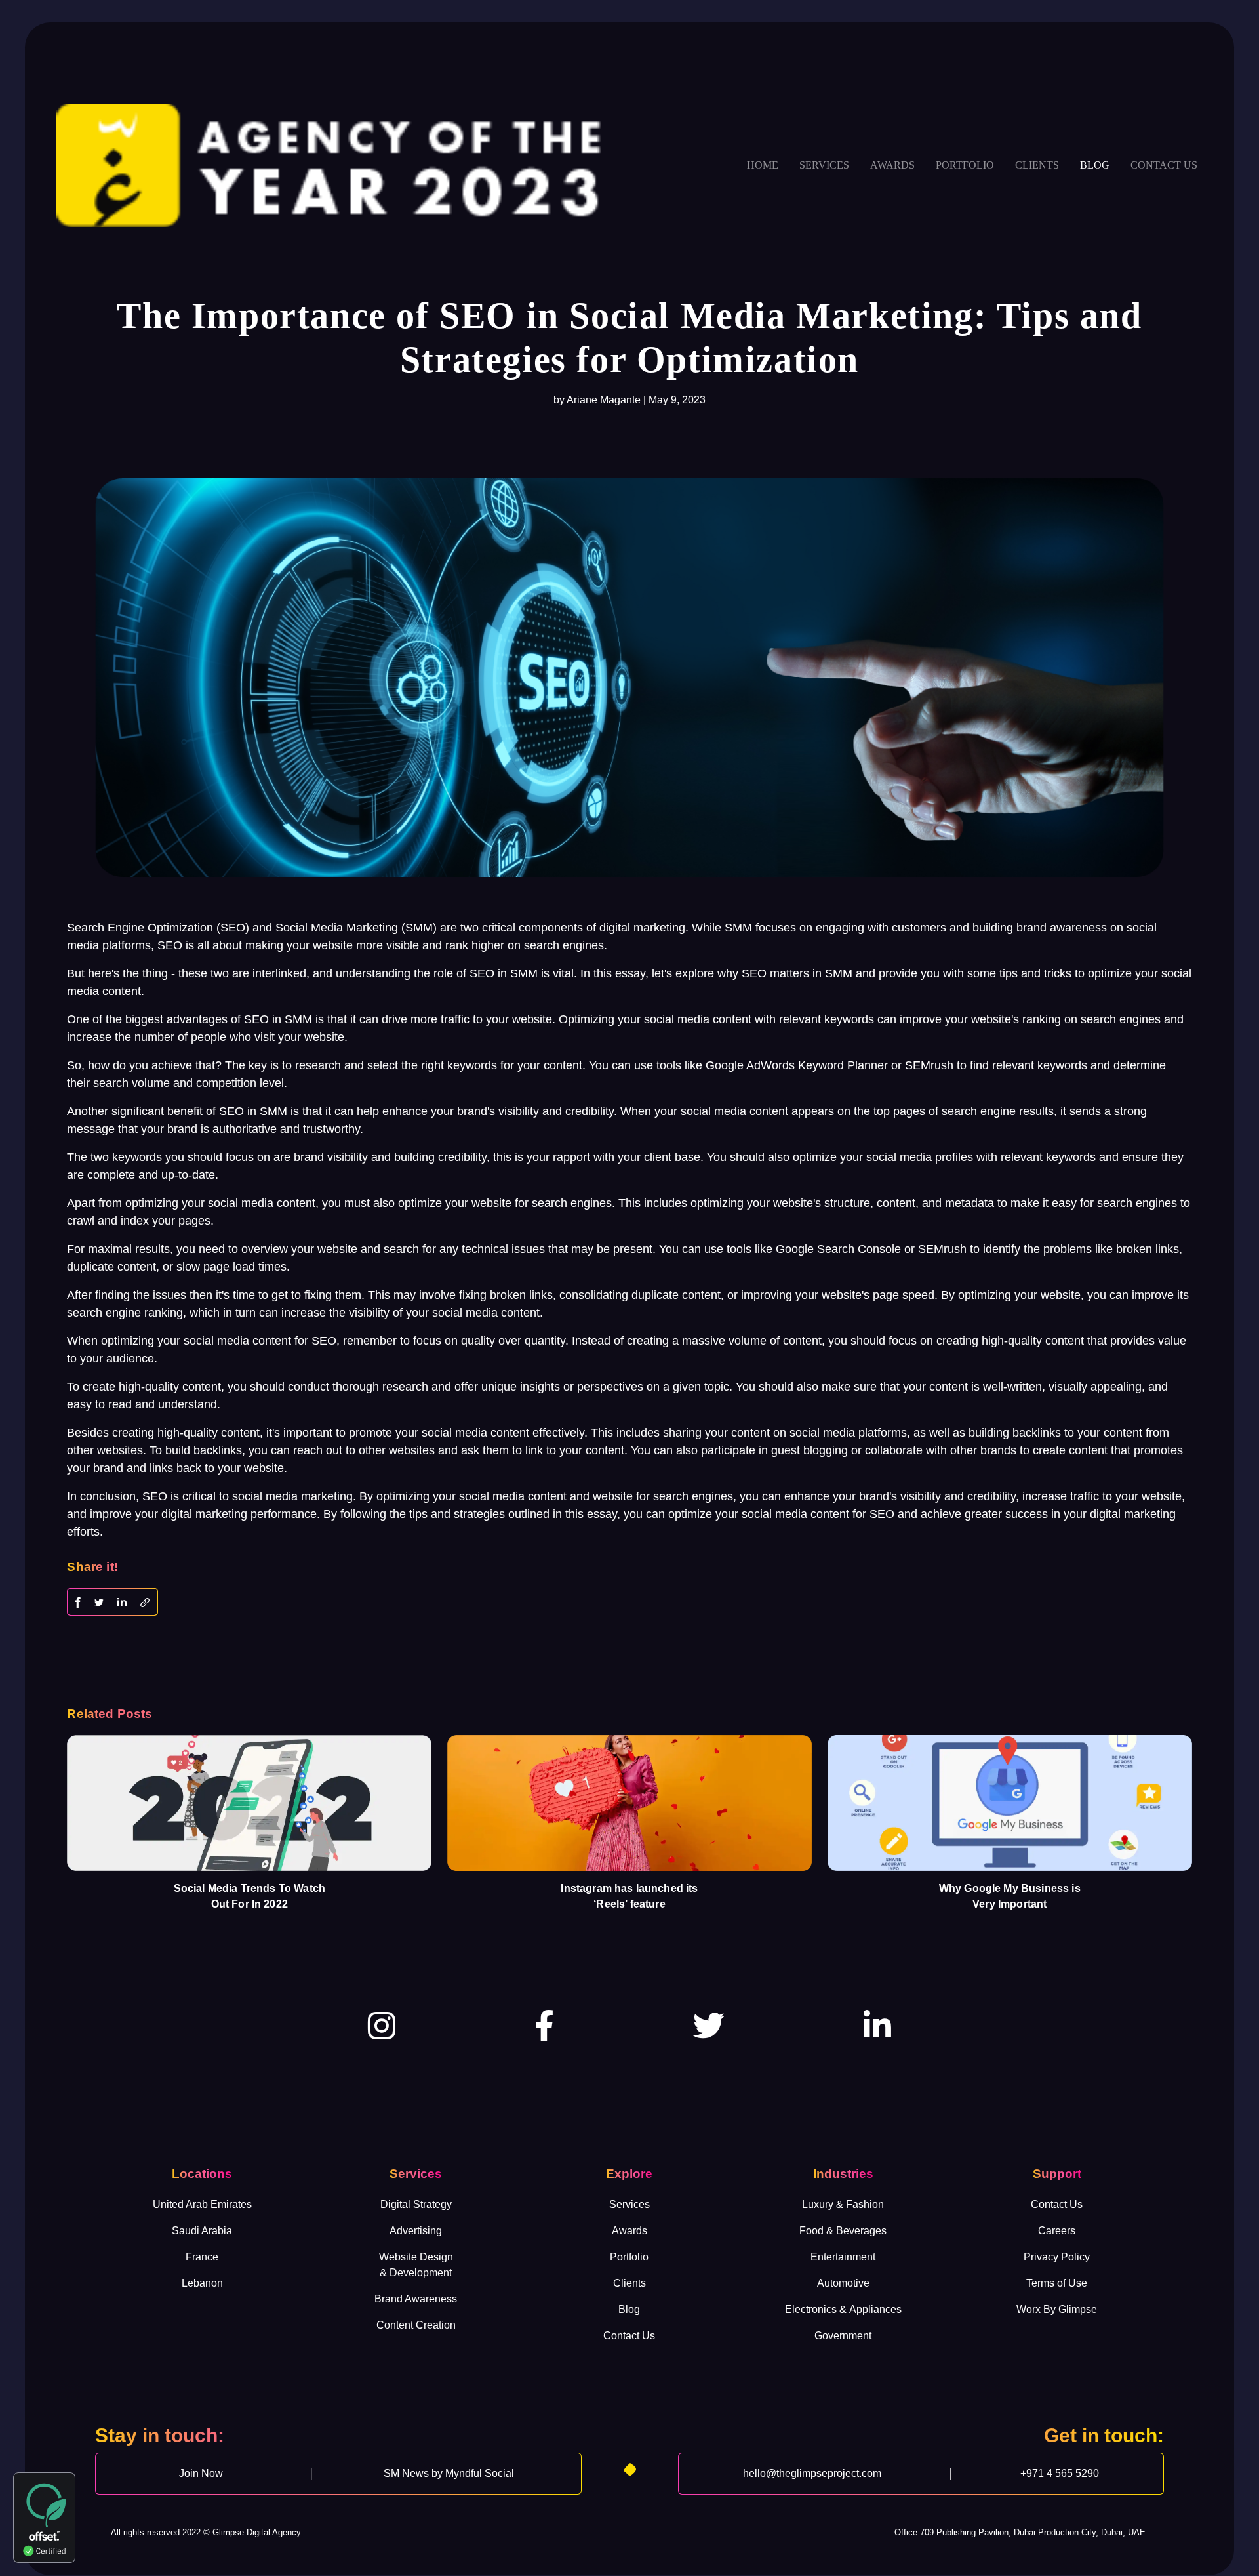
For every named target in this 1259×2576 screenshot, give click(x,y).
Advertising (416, 2231)
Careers (1057, 2231)
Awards (892, 165)
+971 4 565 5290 (1060, 2473)
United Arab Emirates (202, 2204)
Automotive (843, 2283)
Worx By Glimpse (1057, 2309)
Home (763, 165)
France (202, 2257)
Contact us (1164, 165)
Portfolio (965, 165)
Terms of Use (1057, 2283)
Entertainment (843, 2257)
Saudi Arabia (202, 2231)
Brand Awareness (416, 2299)
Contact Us (629, 2336)
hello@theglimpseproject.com (812, 2473)
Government (843, 2336)
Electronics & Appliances (843, 2309)
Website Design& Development (416, 2265)
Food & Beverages (843, 2231)
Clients (1037, 165)
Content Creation (416, 2325)
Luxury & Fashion (843, 2204)
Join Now (201, 2473)
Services (824, 165)
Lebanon (202, 2283)
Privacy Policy (1057, 2257)
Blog (1095, 165)
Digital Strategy (416, 2204)
